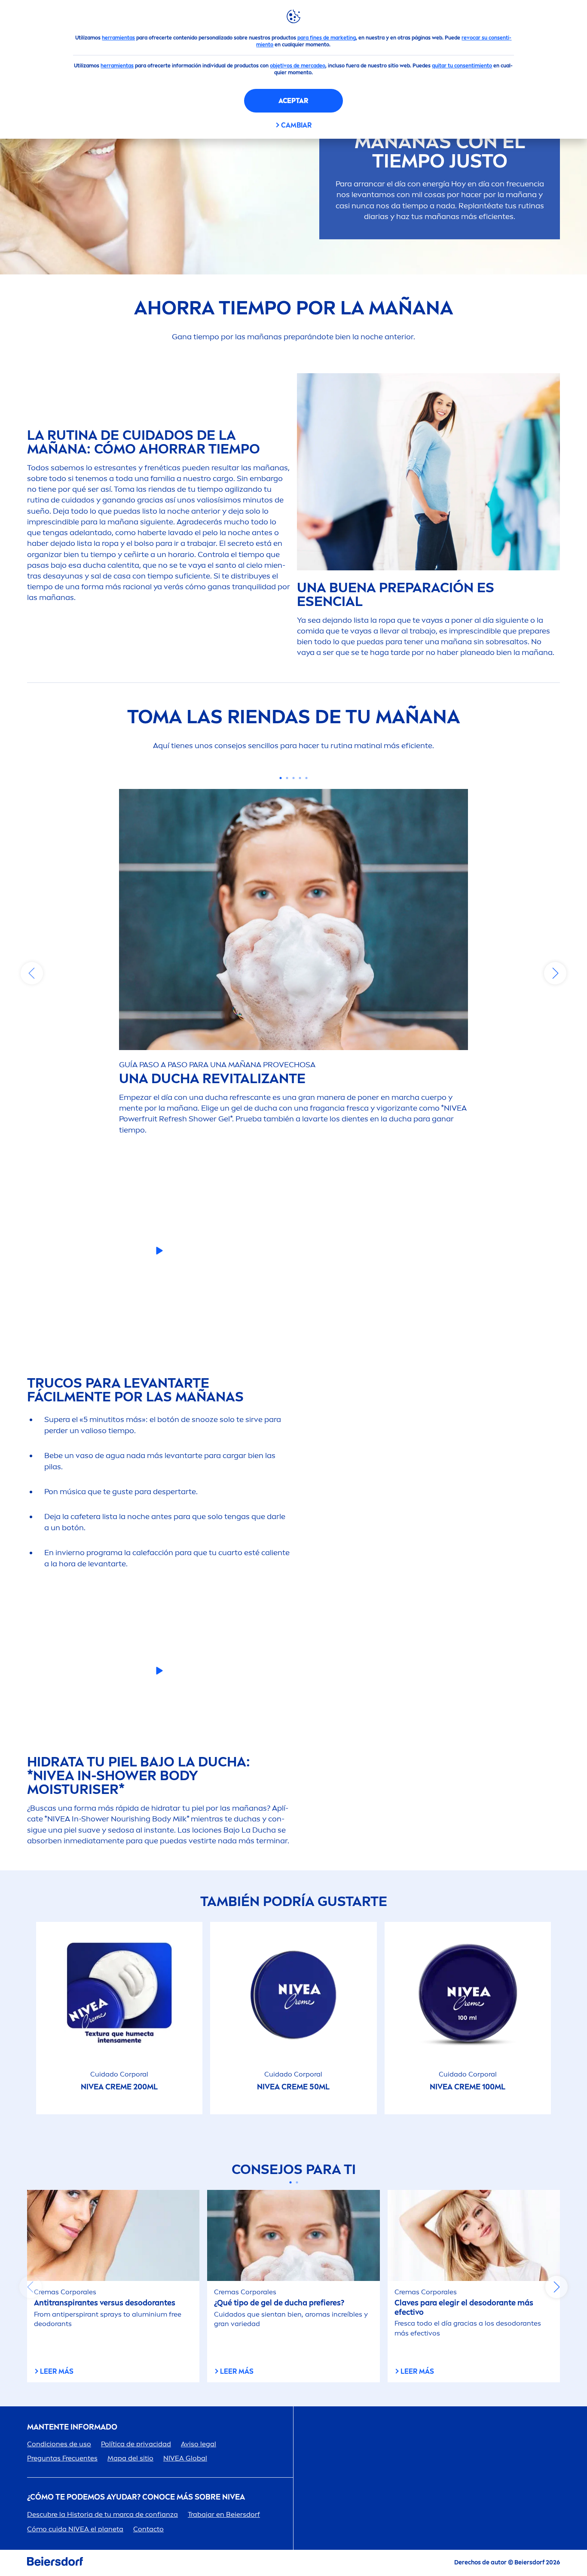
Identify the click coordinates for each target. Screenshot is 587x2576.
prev (32, 973)
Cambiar (296, 125)
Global (185, 2458)
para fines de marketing (327, 38)
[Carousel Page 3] (294, 778)
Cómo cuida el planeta (75, 2529)
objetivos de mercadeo (298, 66)
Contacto (148, 2529)
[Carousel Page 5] (307, 778)
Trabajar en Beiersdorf (224, 2514)
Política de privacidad (136, 2444)
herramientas (118, 38)
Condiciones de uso (59, 2444)
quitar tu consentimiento (462, 66)
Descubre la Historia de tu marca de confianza (102, 2514)
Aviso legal (199, 2444)
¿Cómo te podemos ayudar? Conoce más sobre (136, 2497)
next (555, 973)
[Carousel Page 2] (287, 778)
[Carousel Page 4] (300, 778)
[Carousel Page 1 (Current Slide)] (281, 778)
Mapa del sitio (130, 2458)
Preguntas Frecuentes (62, 2458)
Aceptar (293, 101)
